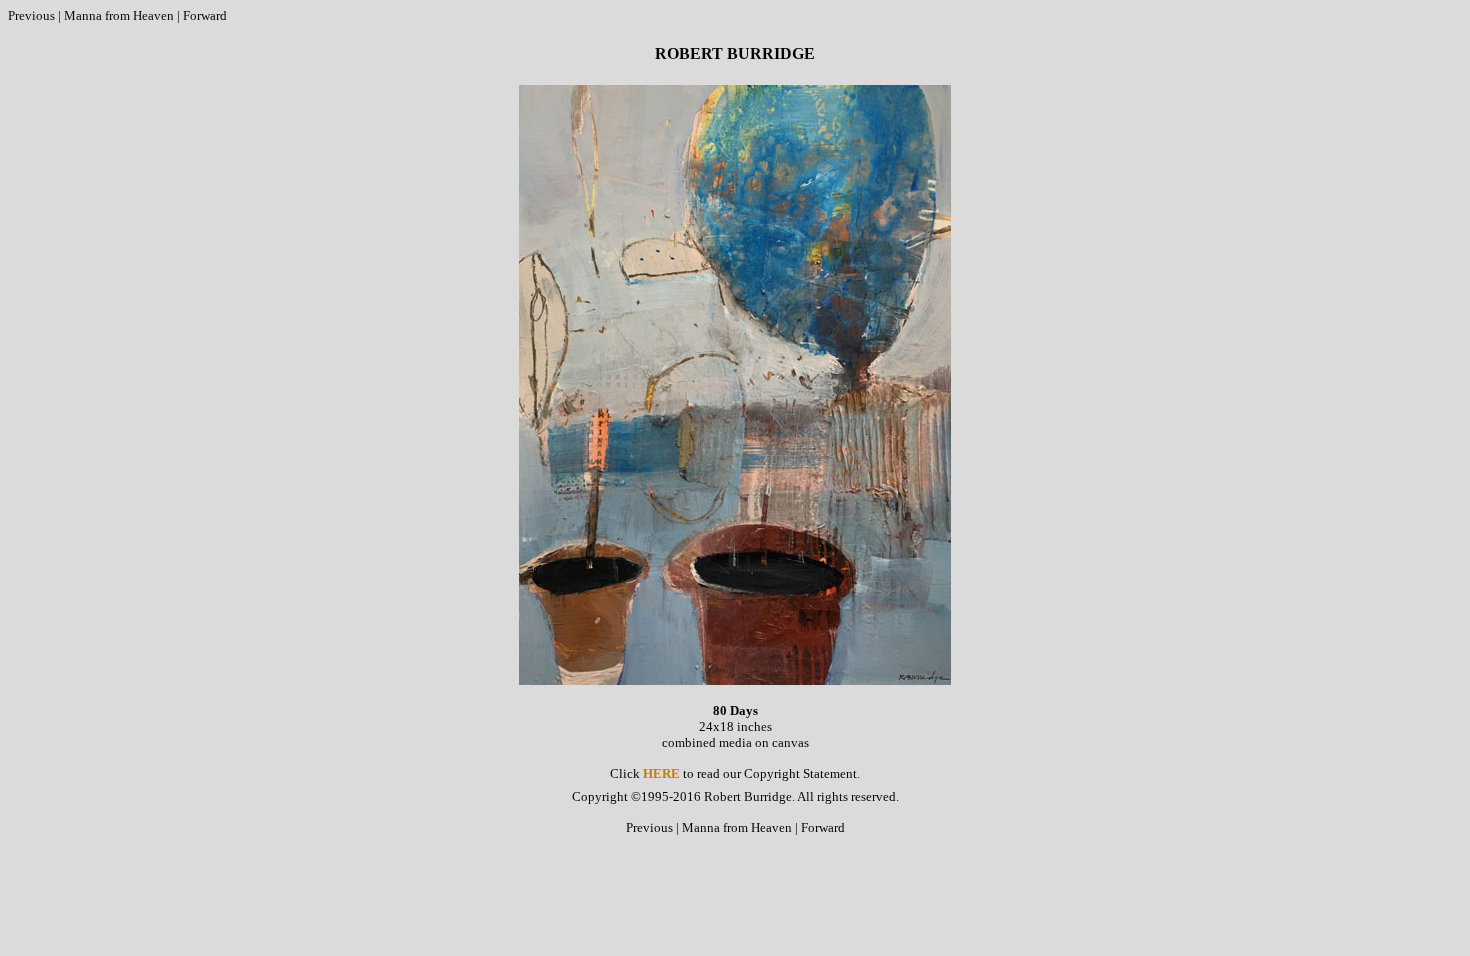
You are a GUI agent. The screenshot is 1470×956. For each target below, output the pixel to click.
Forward (205, 15)
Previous (31, 15)
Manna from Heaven (119, 15)
